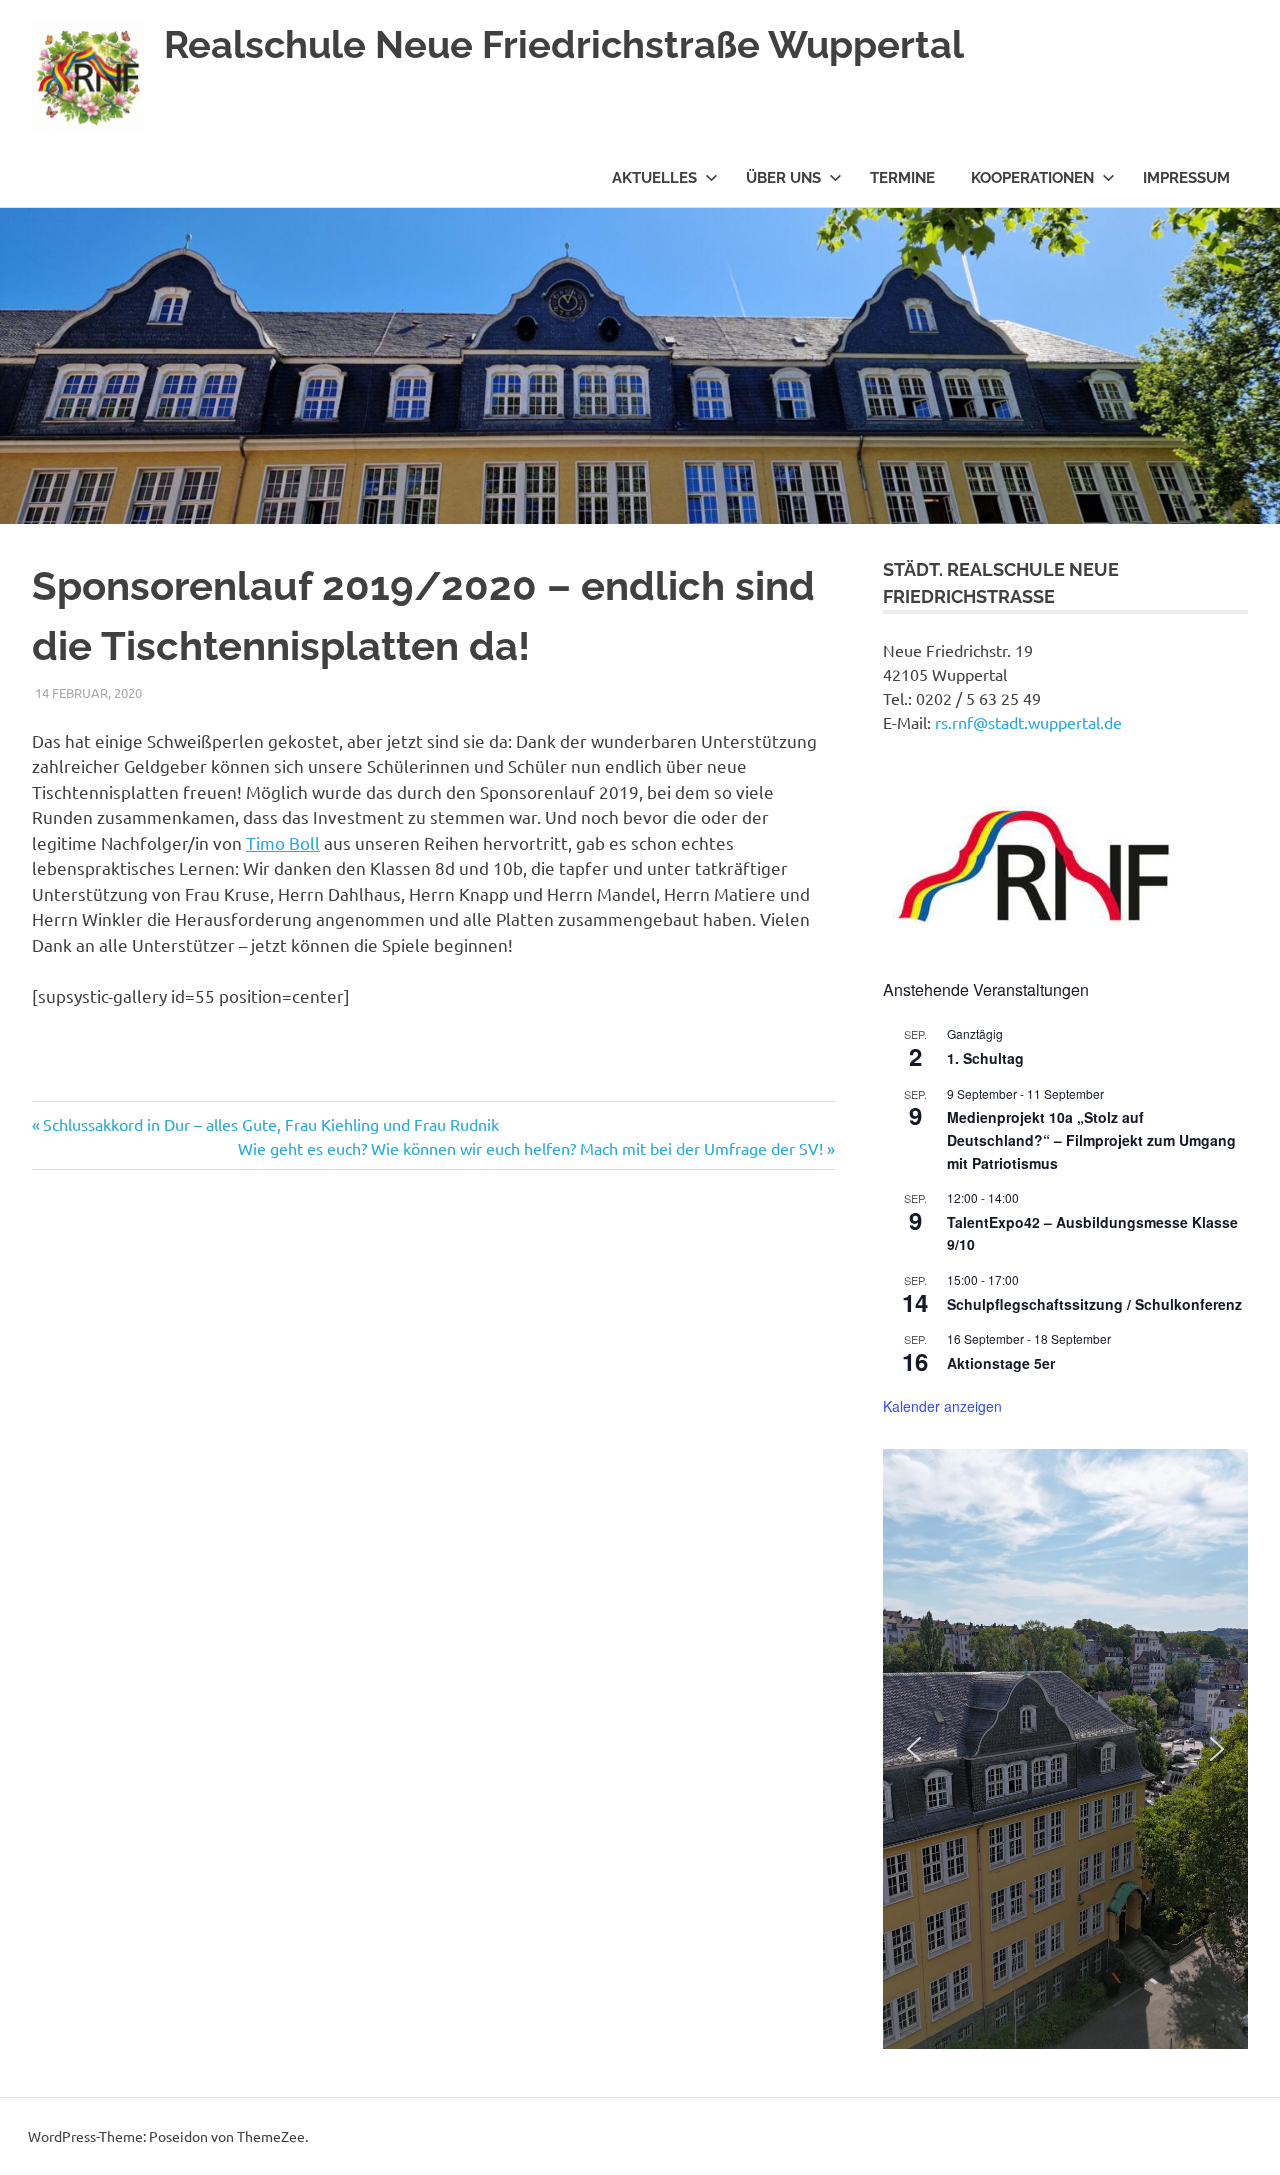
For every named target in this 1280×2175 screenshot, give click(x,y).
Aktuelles (654, 178)
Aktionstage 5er (1001, 1363)
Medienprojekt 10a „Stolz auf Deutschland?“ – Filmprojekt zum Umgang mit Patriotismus (1091, 1139)
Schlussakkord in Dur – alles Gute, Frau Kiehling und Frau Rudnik (270, 1124)
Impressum (1186, 178)
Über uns (783, 178)
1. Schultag (985, 1058)
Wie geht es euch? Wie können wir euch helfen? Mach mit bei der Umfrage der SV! (530, 1148)
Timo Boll (283, 842)
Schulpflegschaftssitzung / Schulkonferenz (1094, 1304)
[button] (914, 1749)
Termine (902, 178)
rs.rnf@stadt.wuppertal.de (1028, 722)
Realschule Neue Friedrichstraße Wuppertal (564, 44)
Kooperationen (1032, 178)
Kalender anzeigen (942, 1406)
